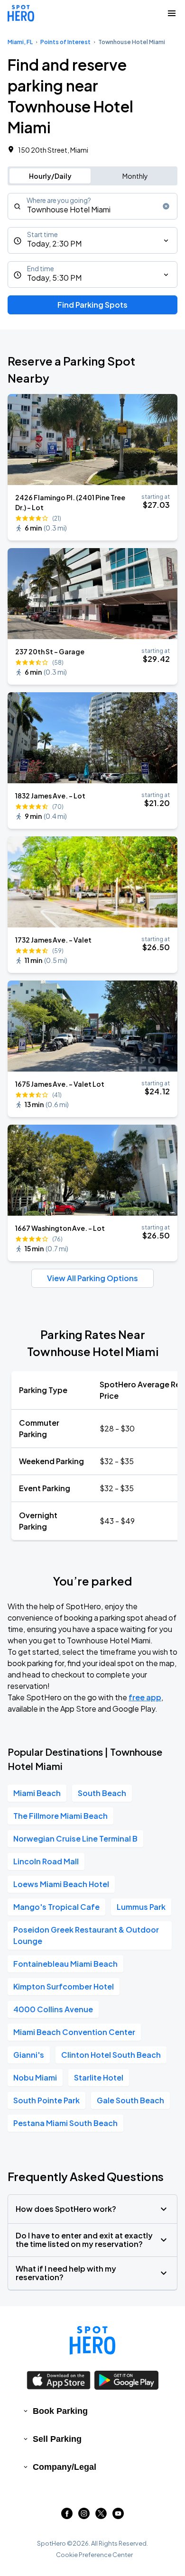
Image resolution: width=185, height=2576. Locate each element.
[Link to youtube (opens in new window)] (118, 2516)
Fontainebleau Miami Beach (65, 1964)
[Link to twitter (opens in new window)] (101, 2516)
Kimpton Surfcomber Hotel (64, 1986)
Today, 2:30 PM (54, 243)
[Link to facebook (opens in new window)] (67, 2516)
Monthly (135, 176)
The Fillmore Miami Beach (60, 1816)
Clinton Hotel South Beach (111, 2055)
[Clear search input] (166, 206)
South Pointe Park (46, 2100)
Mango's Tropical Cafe (56, 1907)
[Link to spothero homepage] (92, 2340)
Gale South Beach (130, 2100)
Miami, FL (20, 42)
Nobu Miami (35, 2077)
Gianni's (29, 2055)
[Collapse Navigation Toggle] (172, 13)
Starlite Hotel (99, 2077)
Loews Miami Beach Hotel (61, 1884)
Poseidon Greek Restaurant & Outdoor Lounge (86, 1935)
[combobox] (92, 206)
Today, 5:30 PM (54, 278)
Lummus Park (141, 1907)
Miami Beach (37, 1793)
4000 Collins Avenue (53, 2009)
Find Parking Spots (92, 305)
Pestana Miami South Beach (65, 2123)
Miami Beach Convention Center (74, 2032)
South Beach (102, 1793)
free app (145, 1697)
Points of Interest (65, 42)
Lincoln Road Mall (46, 1861)
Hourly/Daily (50, 176)
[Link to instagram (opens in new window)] (84, 2516)
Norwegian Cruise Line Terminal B (75, 1838)
